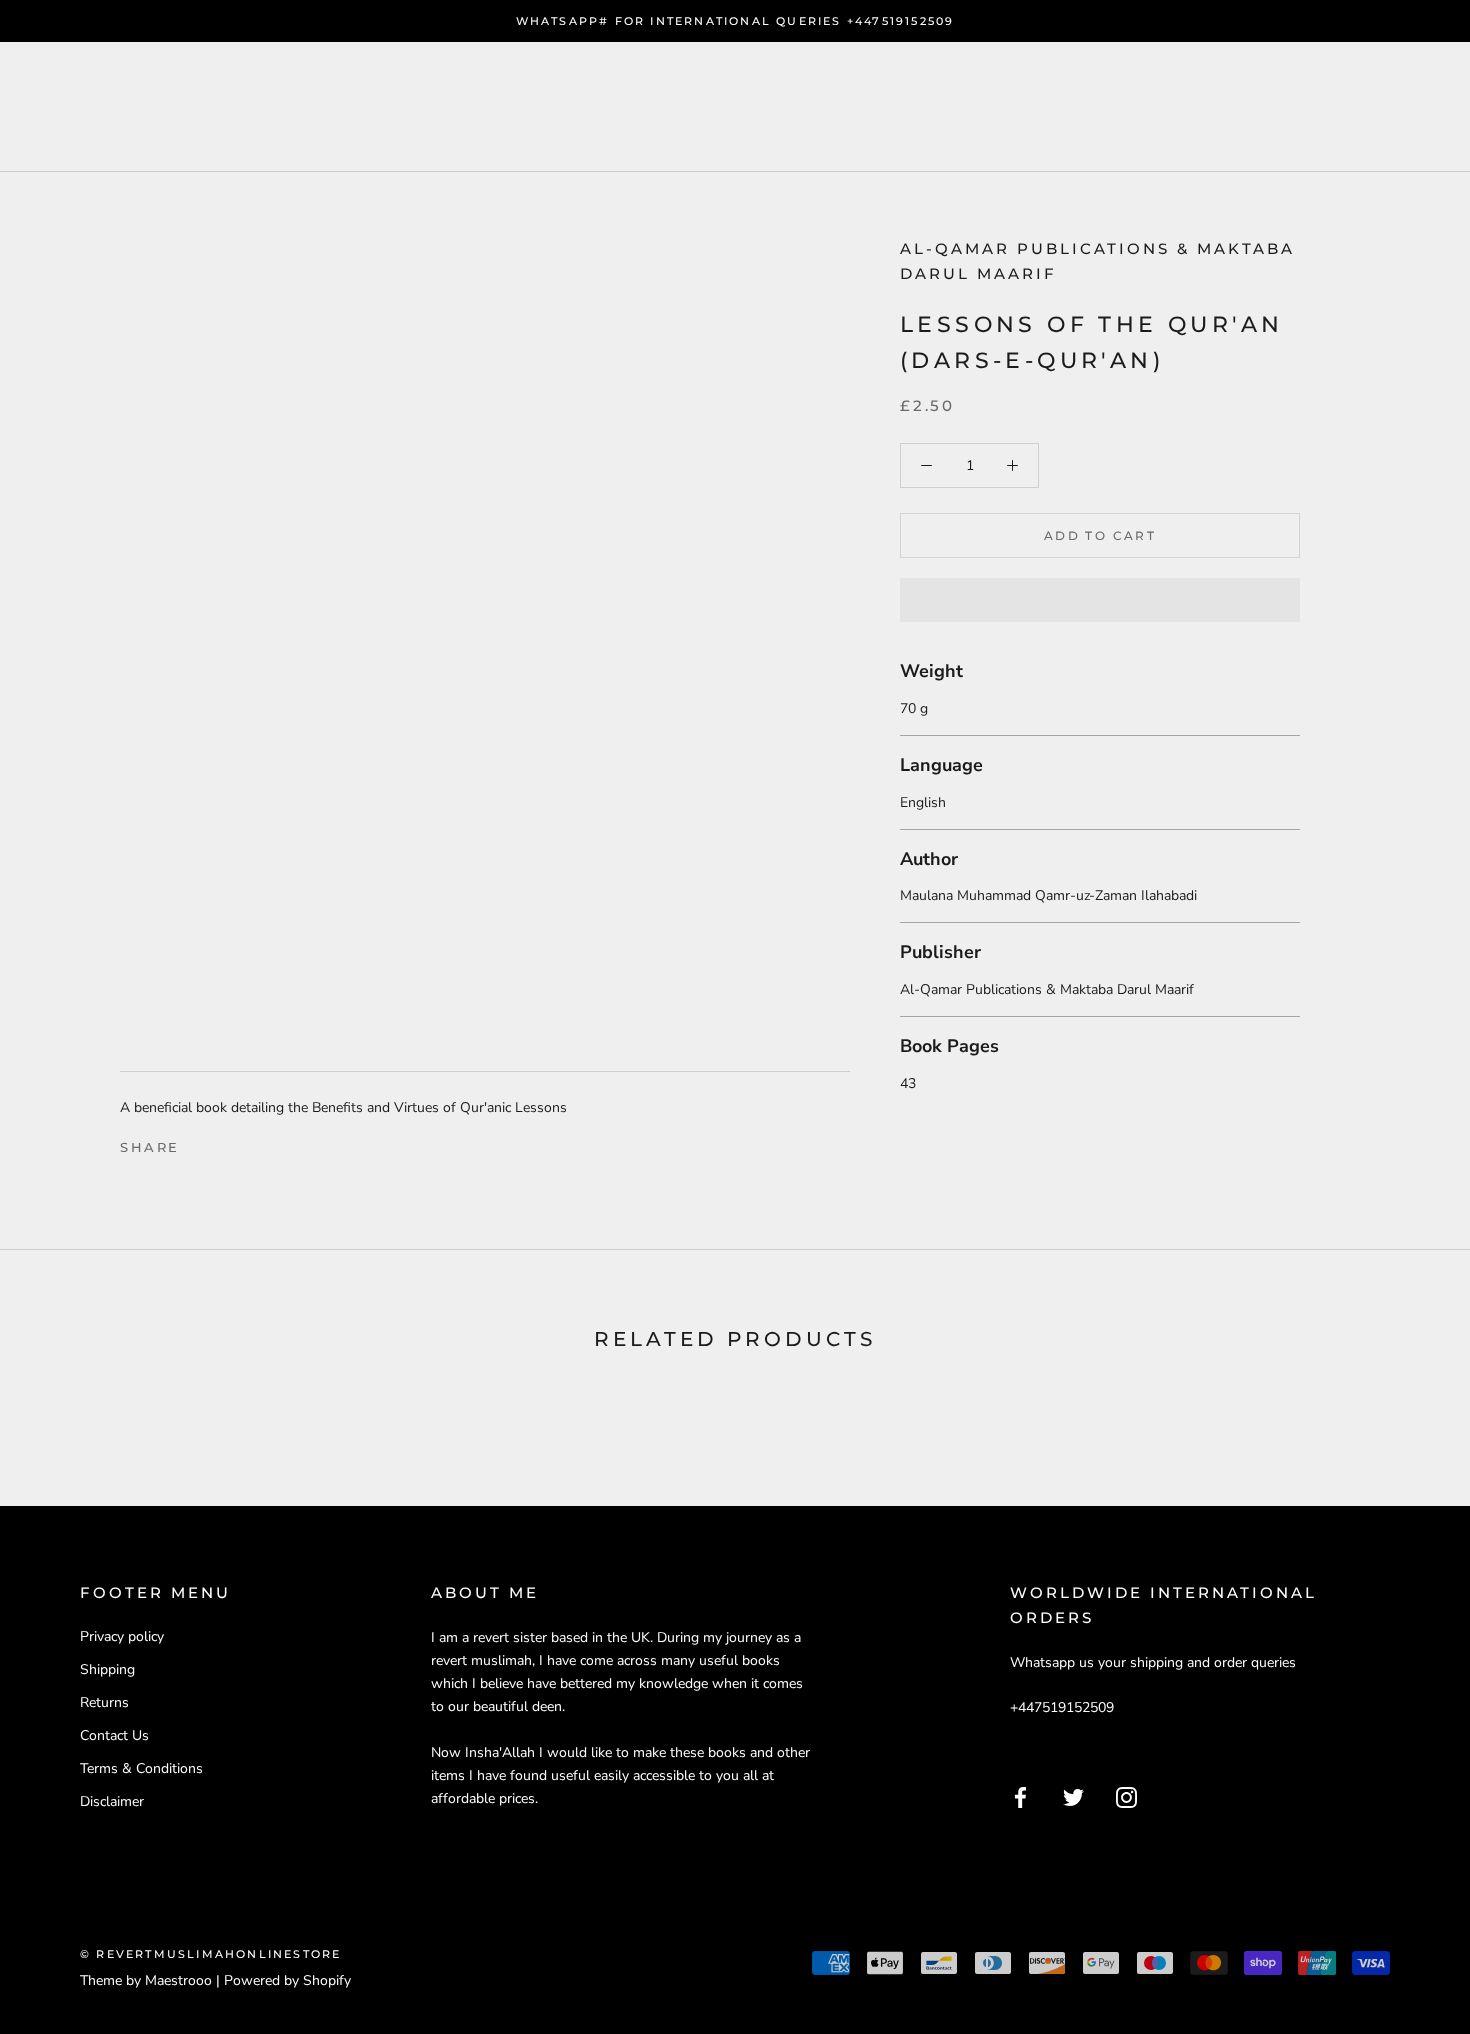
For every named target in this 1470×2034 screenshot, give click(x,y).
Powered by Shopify (287, 1980)
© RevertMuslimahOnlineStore (210, 1954)
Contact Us (114, 1735)
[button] (1100, 600)
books (249, 106)
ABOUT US (379, 106)
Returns (104, 1702)
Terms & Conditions (141, 1768)
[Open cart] (1410, 107)
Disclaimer (112, 1801)
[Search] (1365, 107)
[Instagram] (1126, 1796)
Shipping (107, 1669)
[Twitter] (225, 1143)
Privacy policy (122, 1636)
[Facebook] (199, 1143)
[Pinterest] (251, 1143)
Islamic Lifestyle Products (633, 106)
